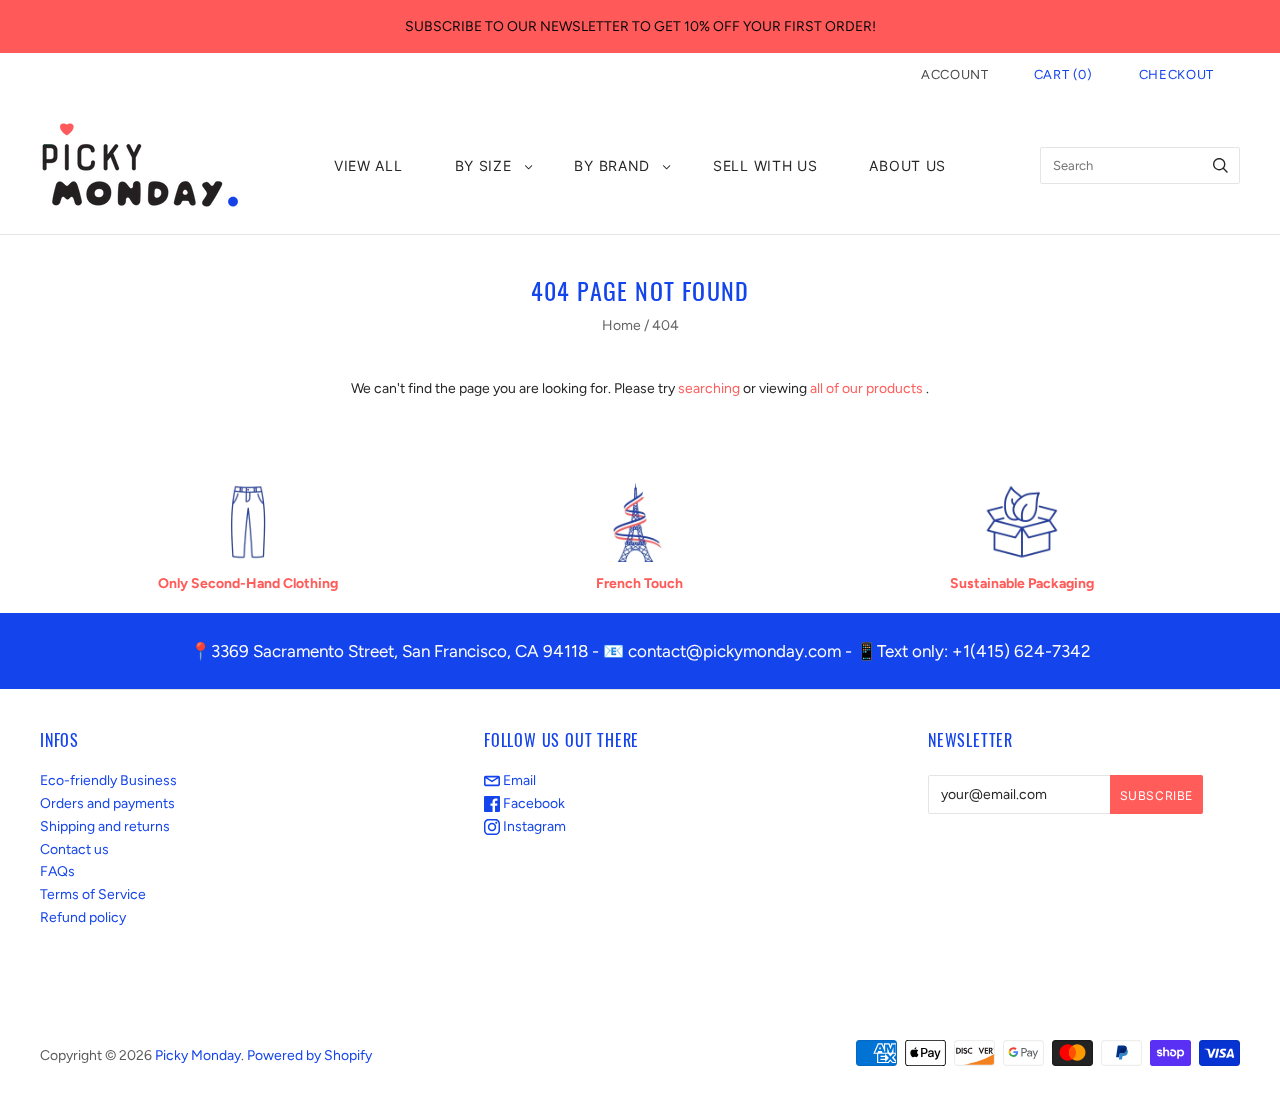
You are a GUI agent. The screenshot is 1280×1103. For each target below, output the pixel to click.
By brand (612, 165)
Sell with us (765, 165)
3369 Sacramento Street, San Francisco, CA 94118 (399, 651)
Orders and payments (107, 803)
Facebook (532, 803)
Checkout (1176, 74)
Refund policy (83, 917)
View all (368, 165)
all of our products (866, 388)
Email (518, 780)
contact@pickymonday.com (734, 651)
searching (709, 388)
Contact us (74, 849)
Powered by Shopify (309, 1055)
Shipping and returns (105, 826)
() (1063, 74)
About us (907, 165)
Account (955, 74)
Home (621, 325)
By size (483, 165)
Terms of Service (93, 894)
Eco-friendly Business (108, 780)
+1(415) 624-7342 (1021, 651)
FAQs (57, 871)
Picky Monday (198, 1055)
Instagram (533, 826)
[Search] (1220, 165)
